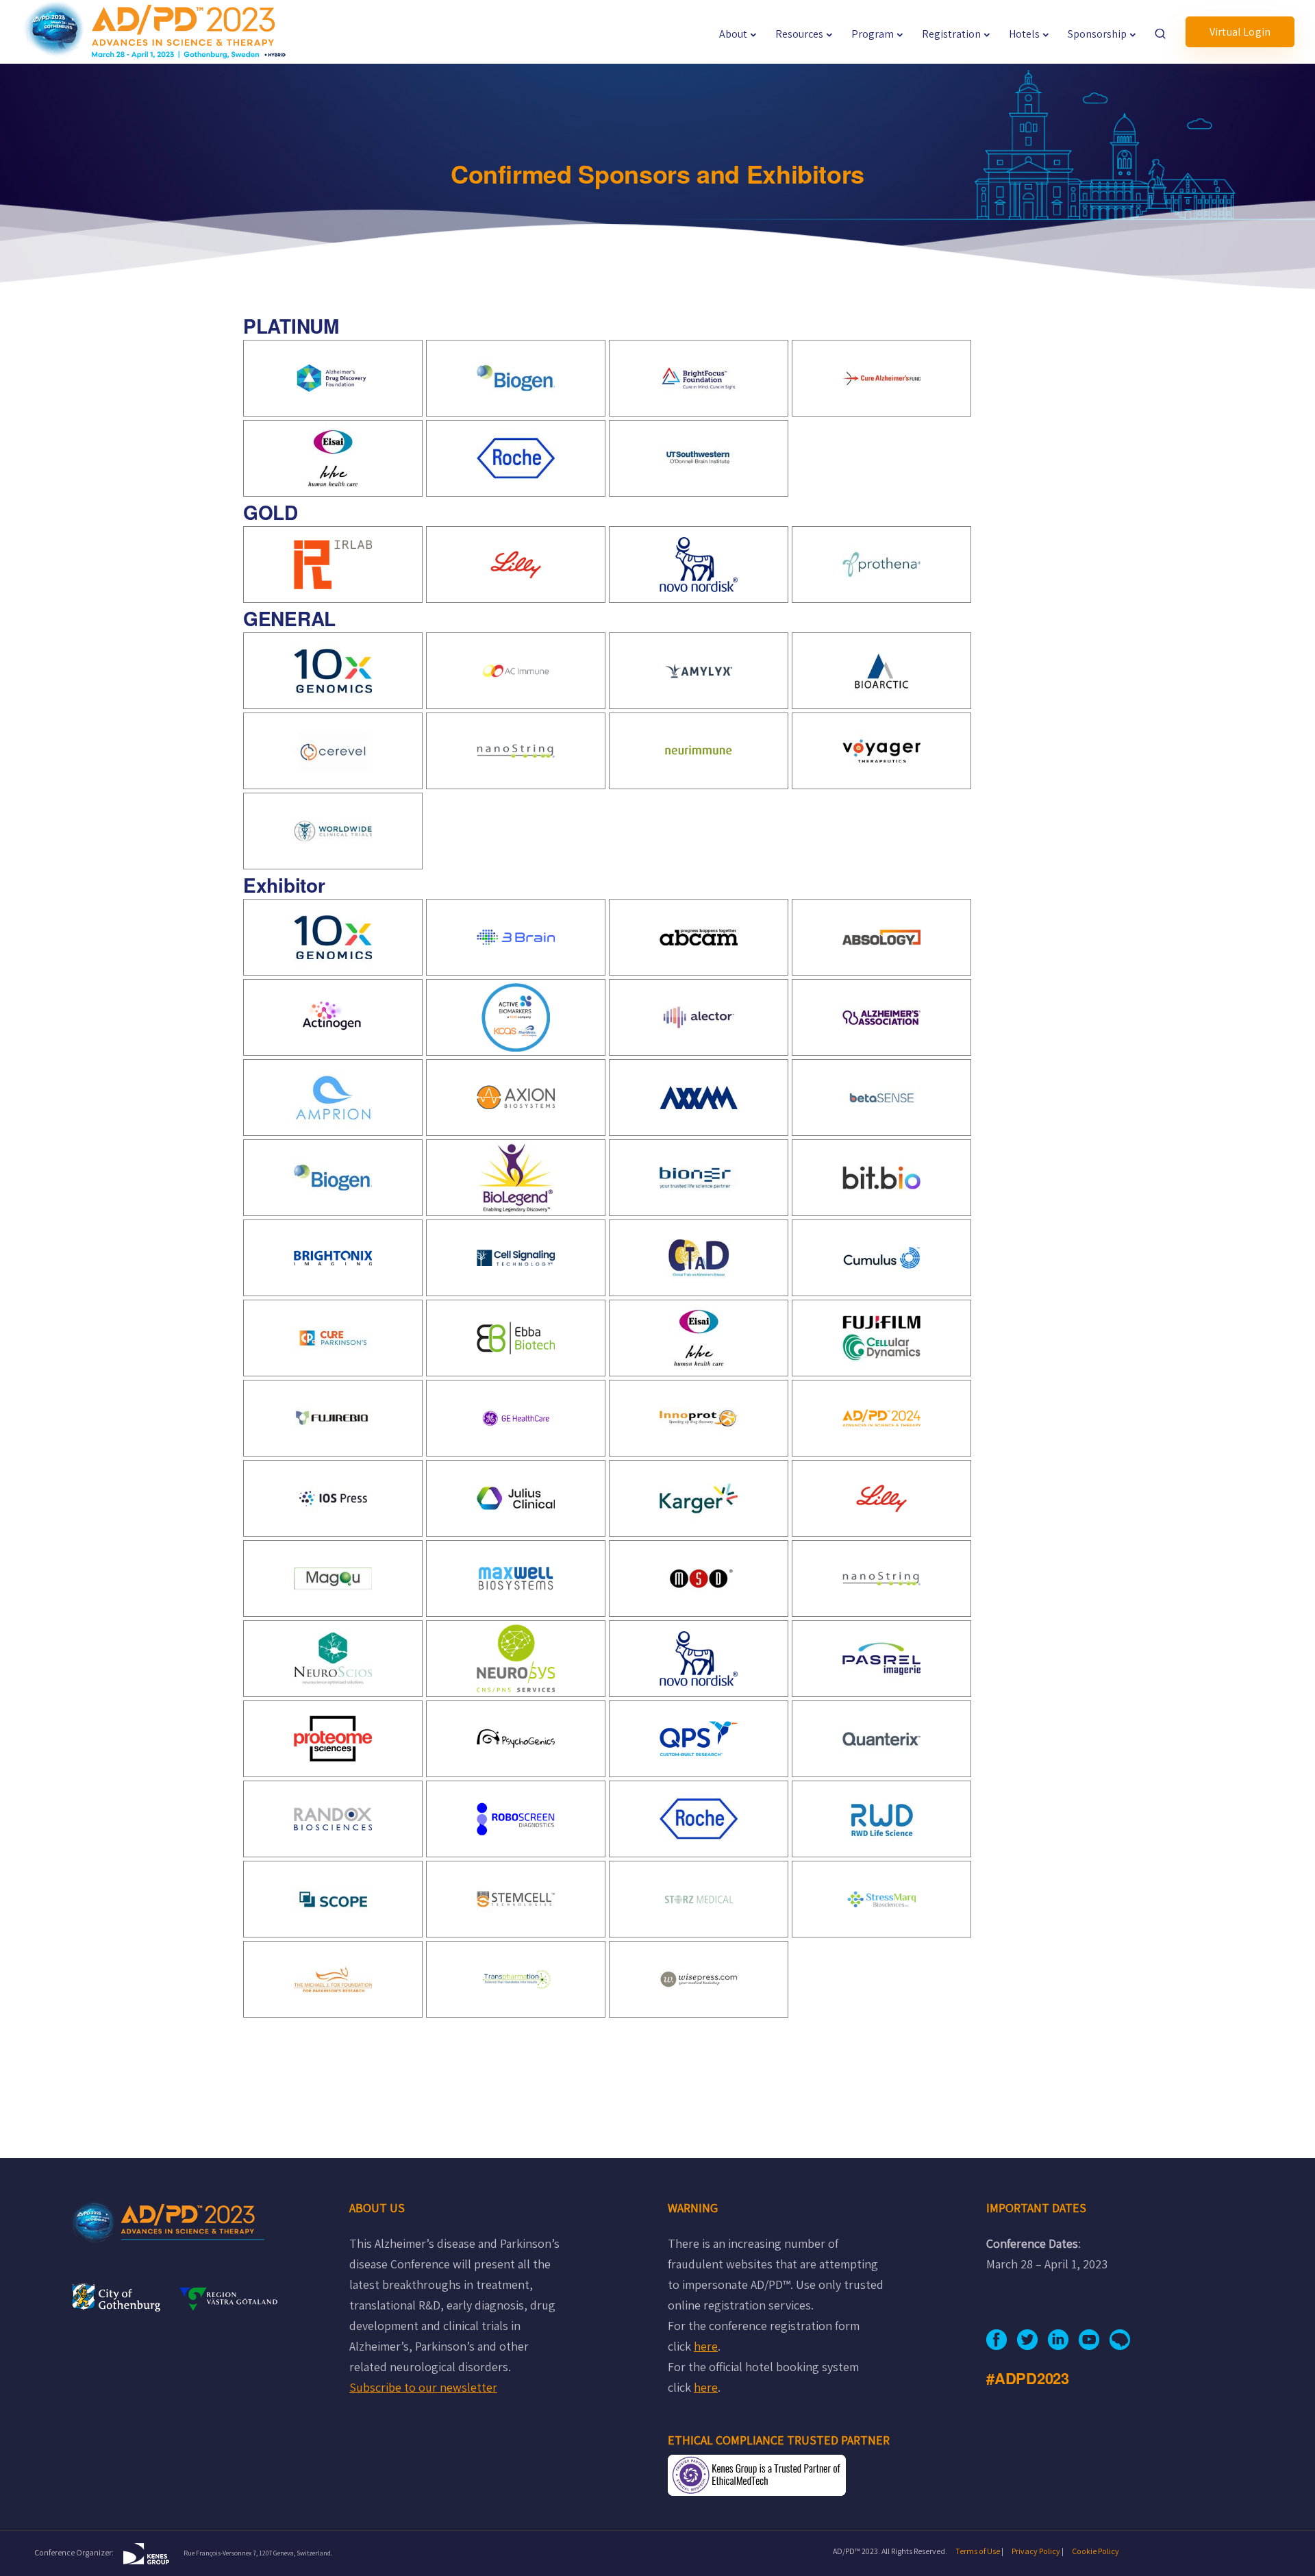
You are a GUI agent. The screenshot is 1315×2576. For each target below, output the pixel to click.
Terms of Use (978, 2551)
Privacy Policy (1036, 2551)
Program (873, 34)
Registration (951, 34)
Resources (799, 34)
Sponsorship (1097, 34)
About (733, 34)
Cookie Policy (1095, 2551)
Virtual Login (1240, 32)
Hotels (1024, 34)
